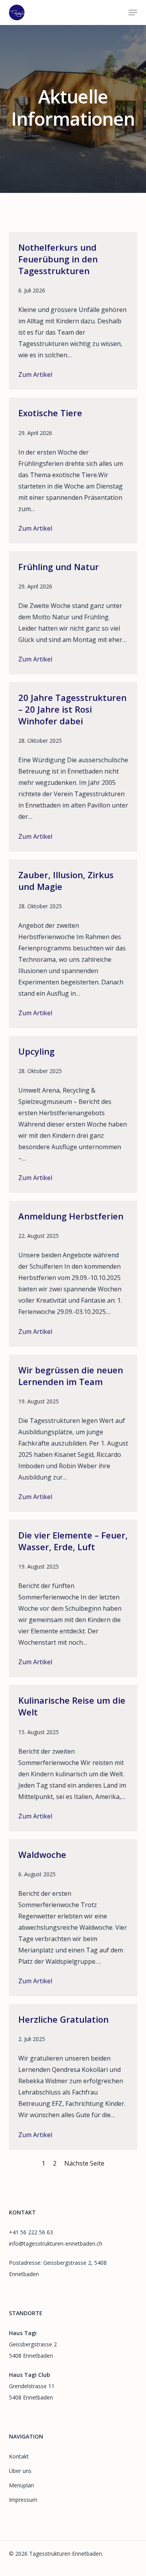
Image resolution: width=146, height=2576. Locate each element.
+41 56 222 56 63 (31, 2232)
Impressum (23, 2500)
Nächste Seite (84, 2163)
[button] (133, 12)
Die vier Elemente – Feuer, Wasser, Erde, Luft (73, 1541)
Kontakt (19, 2456)
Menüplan (21, 2485)
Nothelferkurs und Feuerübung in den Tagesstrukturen (58, 259)
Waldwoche (42, 1854)
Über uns (20, 2471)
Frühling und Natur (59, 567)
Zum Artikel (35, 375)
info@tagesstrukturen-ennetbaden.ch (56, 2244)
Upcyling (36, 1051)
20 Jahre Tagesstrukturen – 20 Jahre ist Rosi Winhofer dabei (72, 709)
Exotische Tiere (50, 413)
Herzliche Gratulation (63, 2019)
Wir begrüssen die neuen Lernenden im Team (71, 1376)
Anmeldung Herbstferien (71, 1216)
